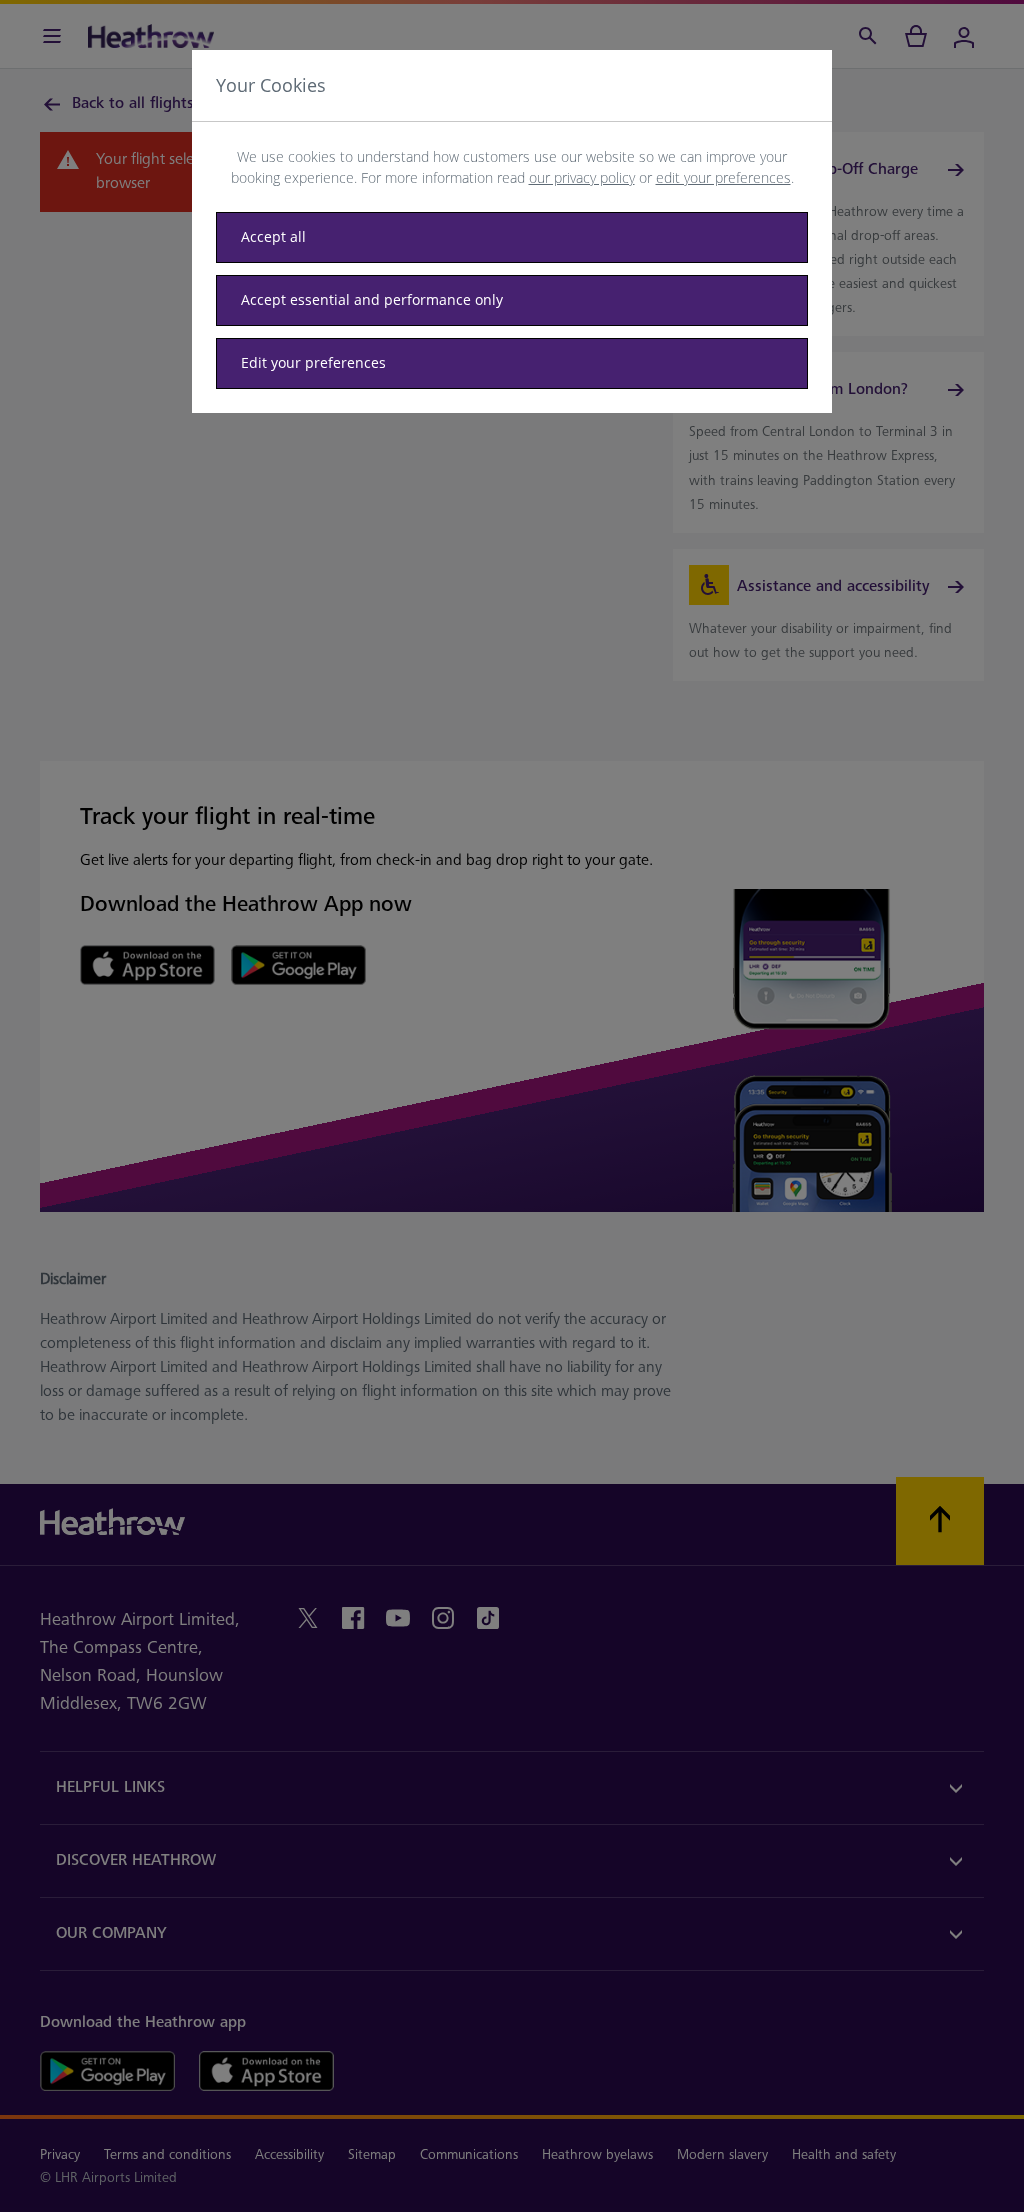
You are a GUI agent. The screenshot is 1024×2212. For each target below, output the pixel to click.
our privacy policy (582, 177)
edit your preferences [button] (723, 177)
